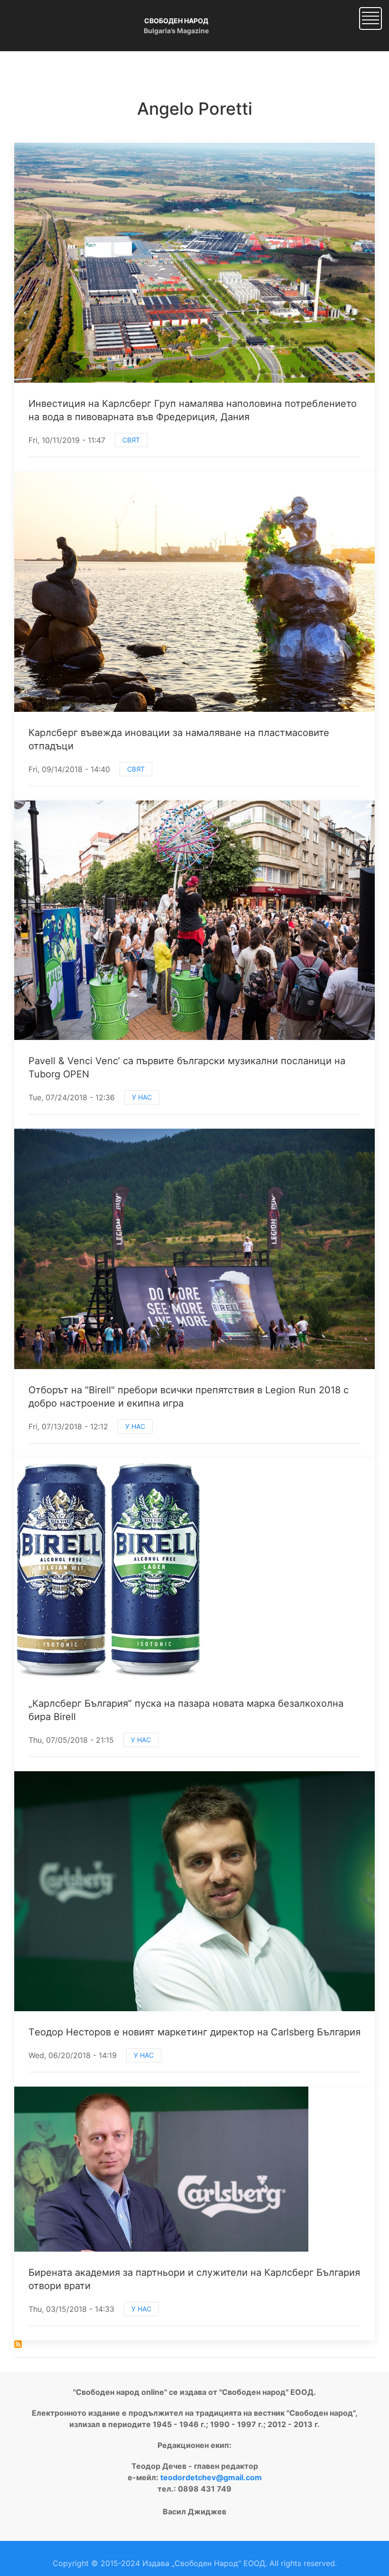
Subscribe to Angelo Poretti (18, 2344)
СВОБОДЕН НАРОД (176, 21)
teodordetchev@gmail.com (211, 2477)
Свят (131, 440)
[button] (370, 18)
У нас (142, 1097)
